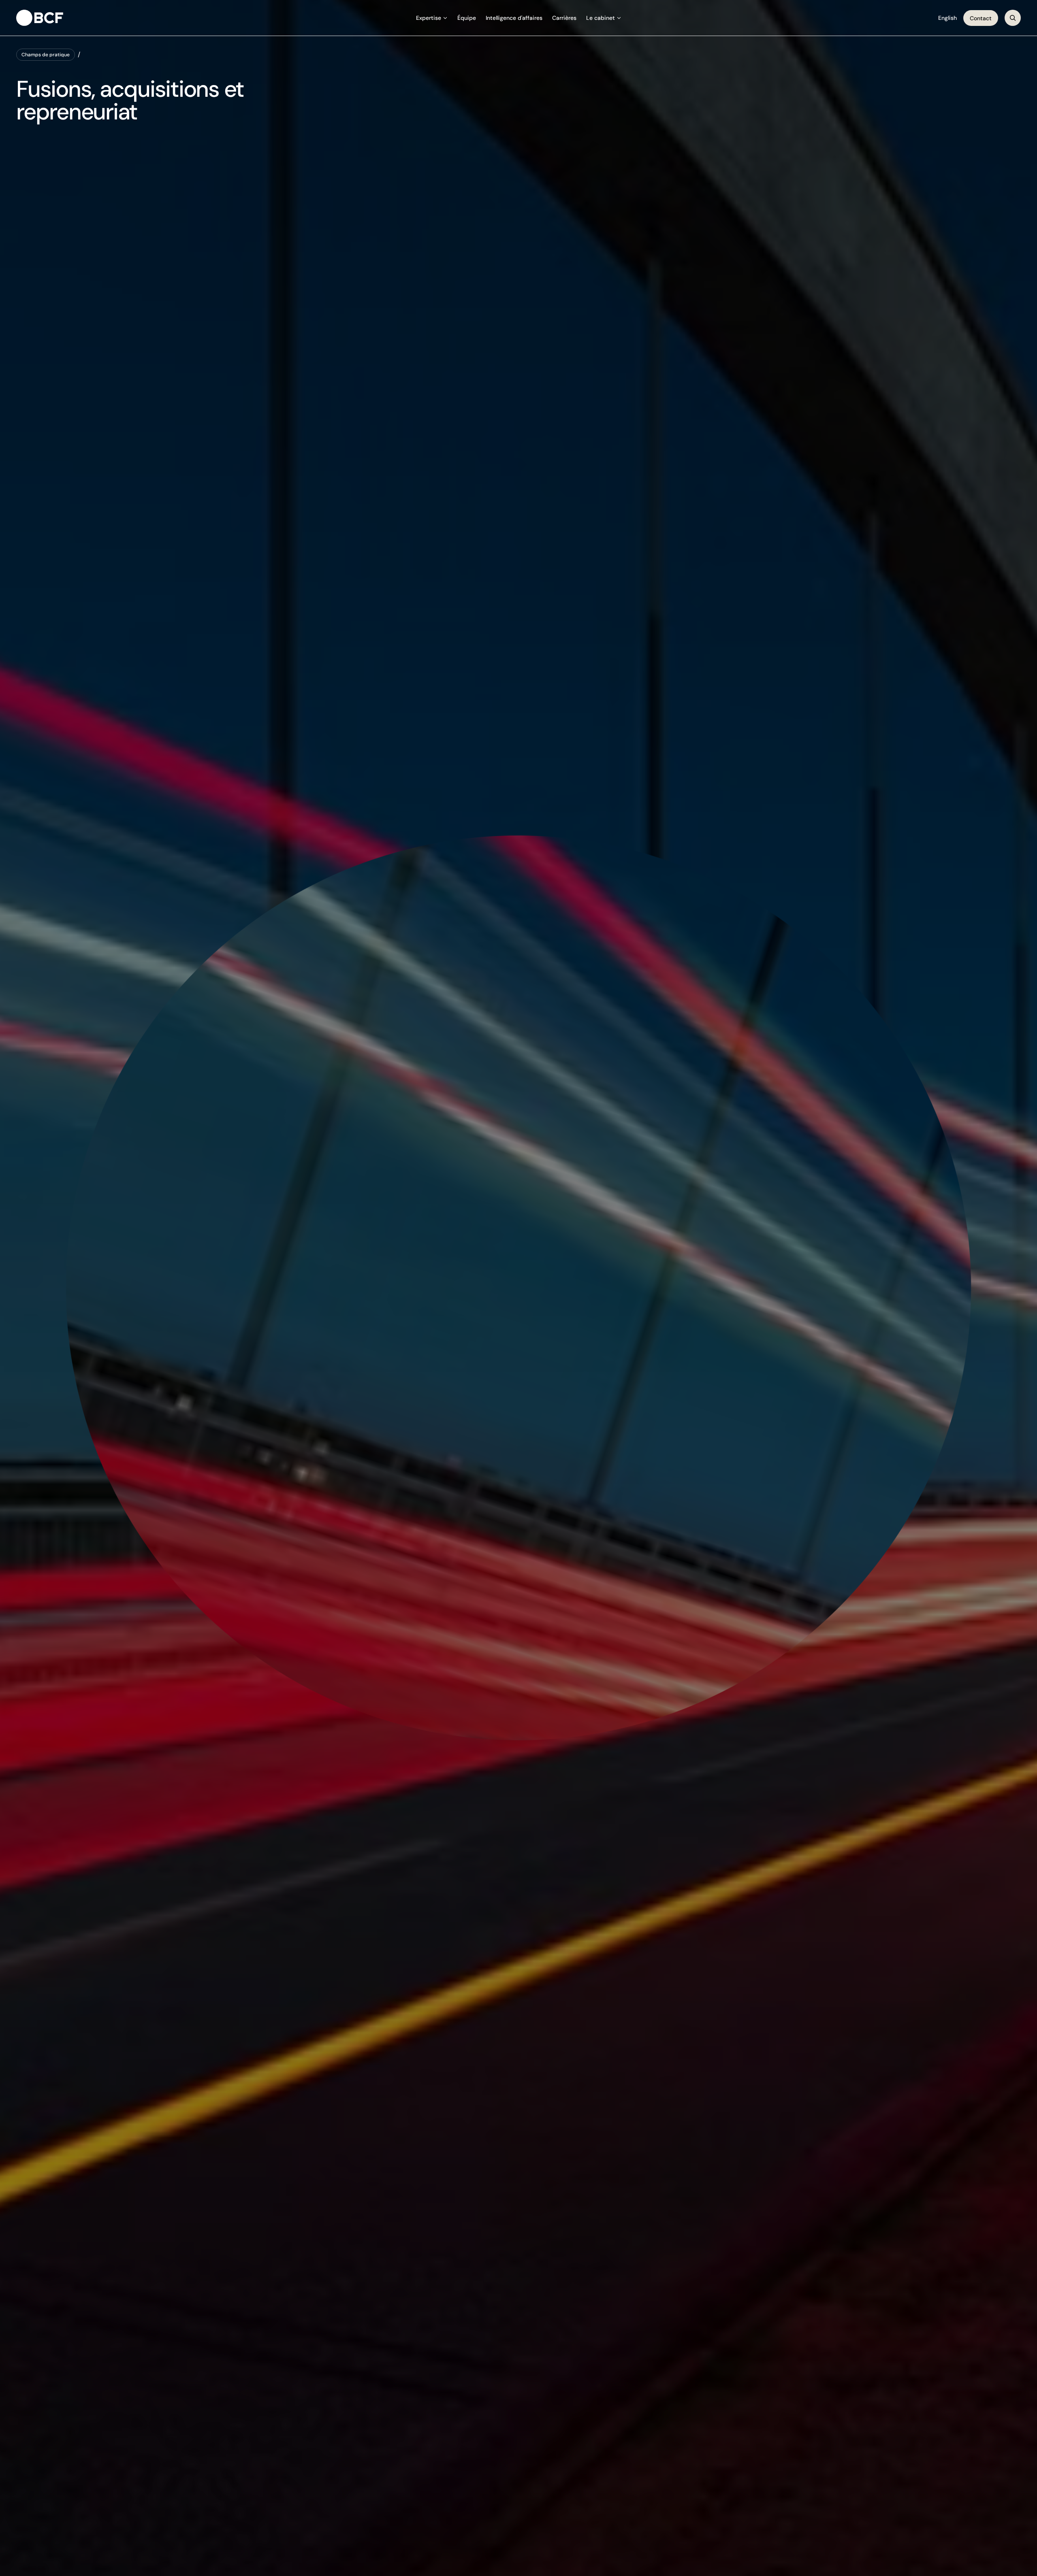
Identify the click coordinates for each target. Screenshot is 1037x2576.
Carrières (564, 18)
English (947, 18)
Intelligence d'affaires (514, 18)
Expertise (429, 18)
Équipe (467, 18)
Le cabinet (601, 18)
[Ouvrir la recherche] (1013, 18)
